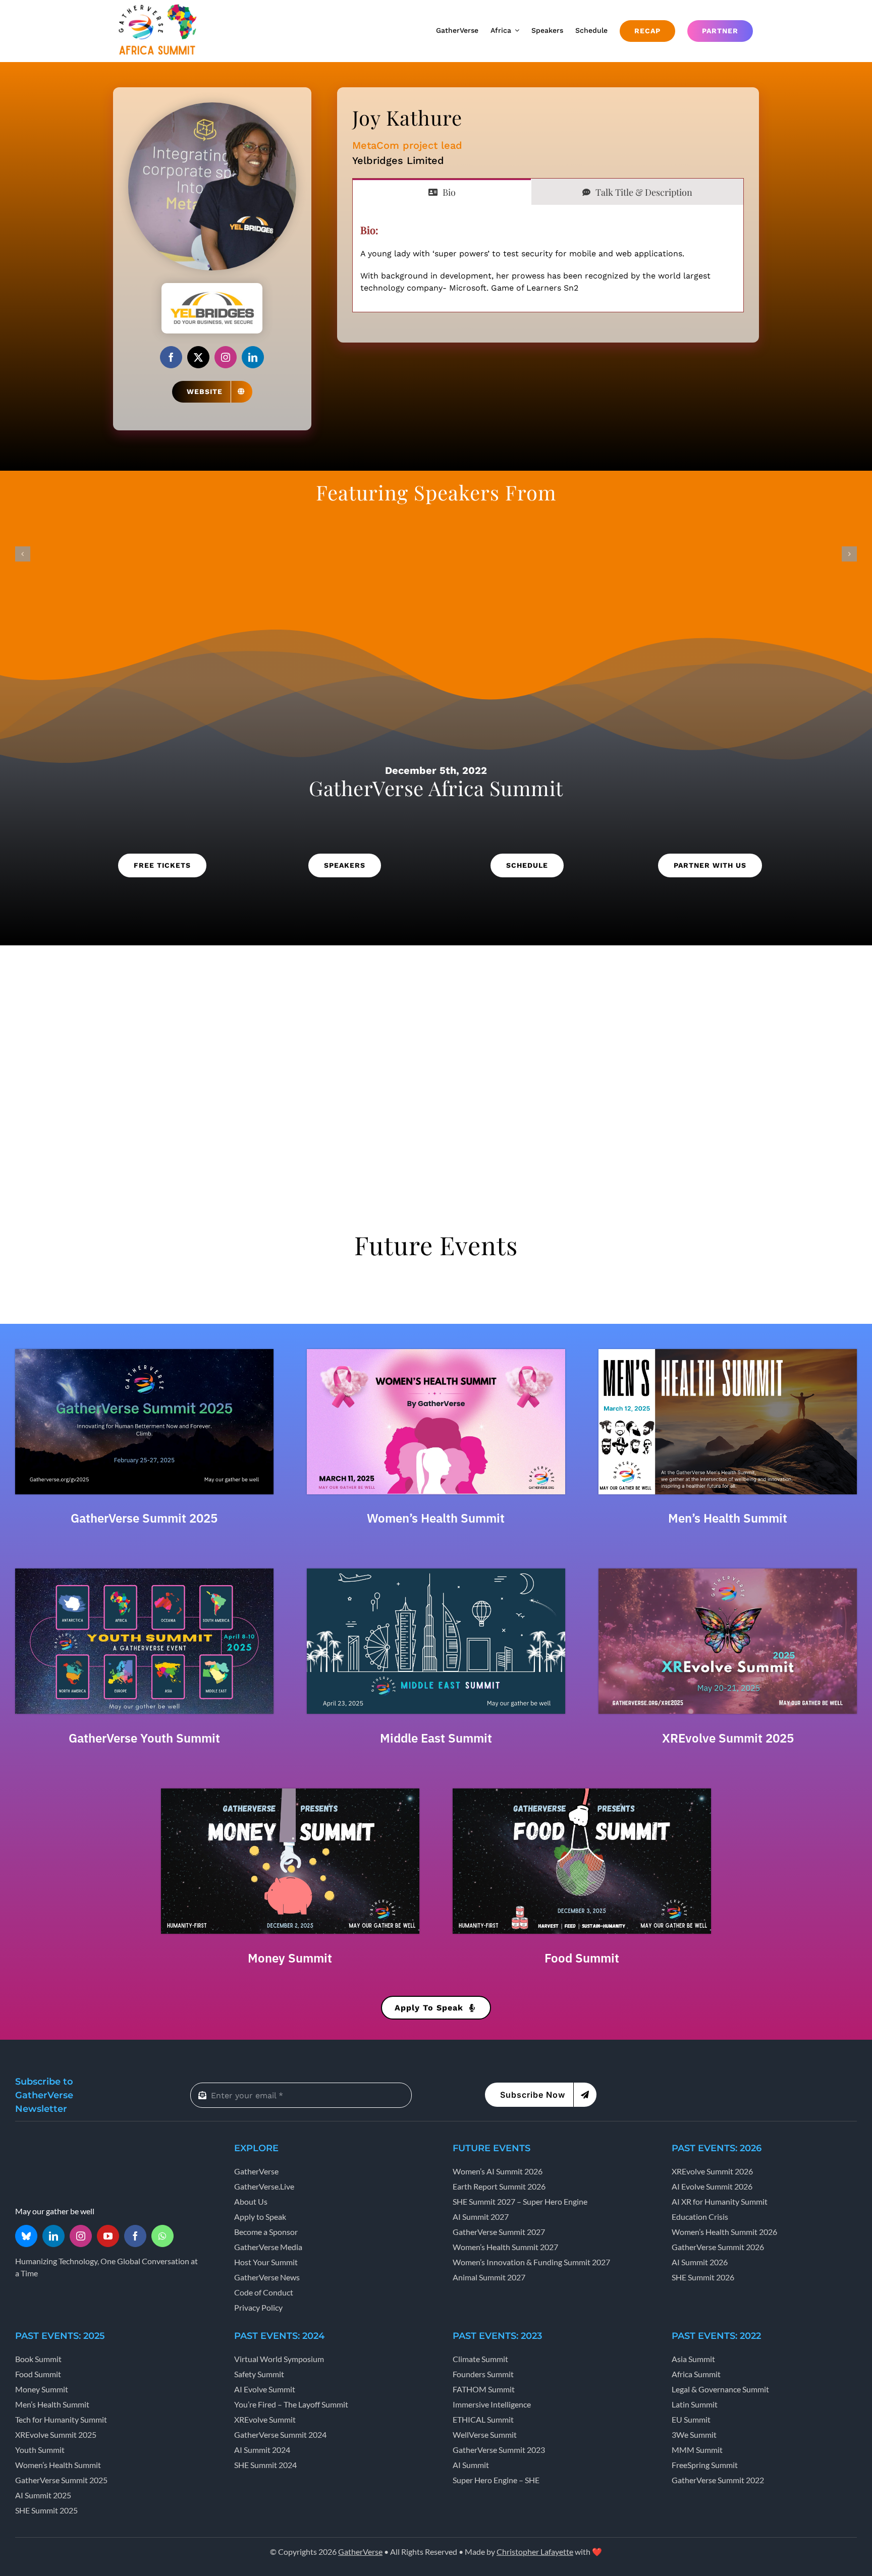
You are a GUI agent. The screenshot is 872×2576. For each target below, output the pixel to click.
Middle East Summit (436, 1738)
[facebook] (171, 357)
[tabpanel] (548, 259)
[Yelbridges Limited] (212, 287)
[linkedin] (253, 357)
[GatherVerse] (53, 2145)
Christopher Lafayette (535, 2552)
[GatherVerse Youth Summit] (144, 1572)
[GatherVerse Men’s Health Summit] (728, 1353)
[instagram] (226, 357)
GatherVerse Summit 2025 (144, 1518)
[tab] (442, 192)
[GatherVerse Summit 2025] (144, 1353)
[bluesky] (26, 2236)
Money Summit (290, 1958)
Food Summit (582, 1958)
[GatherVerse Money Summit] (290, 1792)
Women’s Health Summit (436, 1518)
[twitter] (198, 357)
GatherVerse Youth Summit (144, 1738)
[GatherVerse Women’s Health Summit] (436, 1353)
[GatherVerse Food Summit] (582, 1792)
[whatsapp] (162, 2236)
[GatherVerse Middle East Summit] (436, 1572)
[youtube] (108, 2236)
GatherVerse (360, 2552)
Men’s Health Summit (728, 1518)
